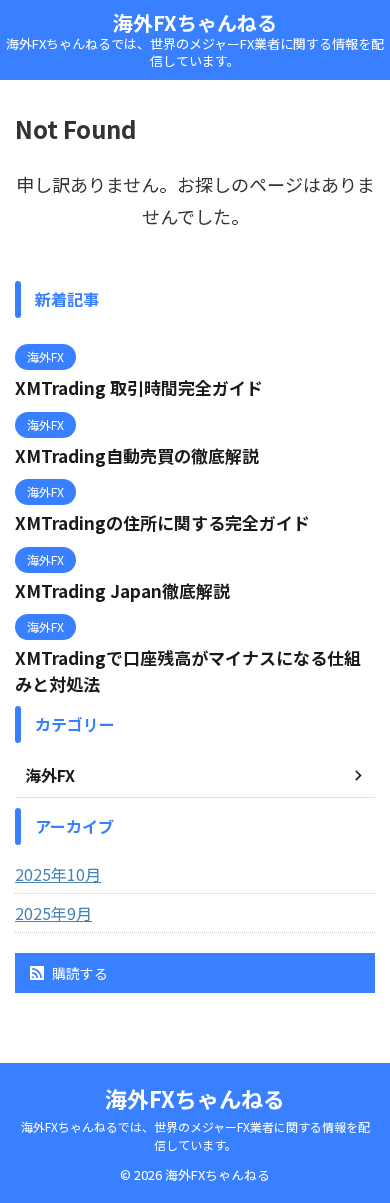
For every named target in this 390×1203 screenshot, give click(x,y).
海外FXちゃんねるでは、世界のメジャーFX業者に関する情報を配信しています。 (195, 1135)
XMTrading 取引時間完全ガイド (139, 387)
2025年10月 (58, 874)
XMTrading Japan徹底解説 (122, 590)
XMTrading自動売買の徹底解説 (137, 455)
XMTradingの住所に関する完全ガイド (162, 522)
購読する (78, 973)
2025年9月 (53, 913)
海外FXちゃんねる (195, 22)
